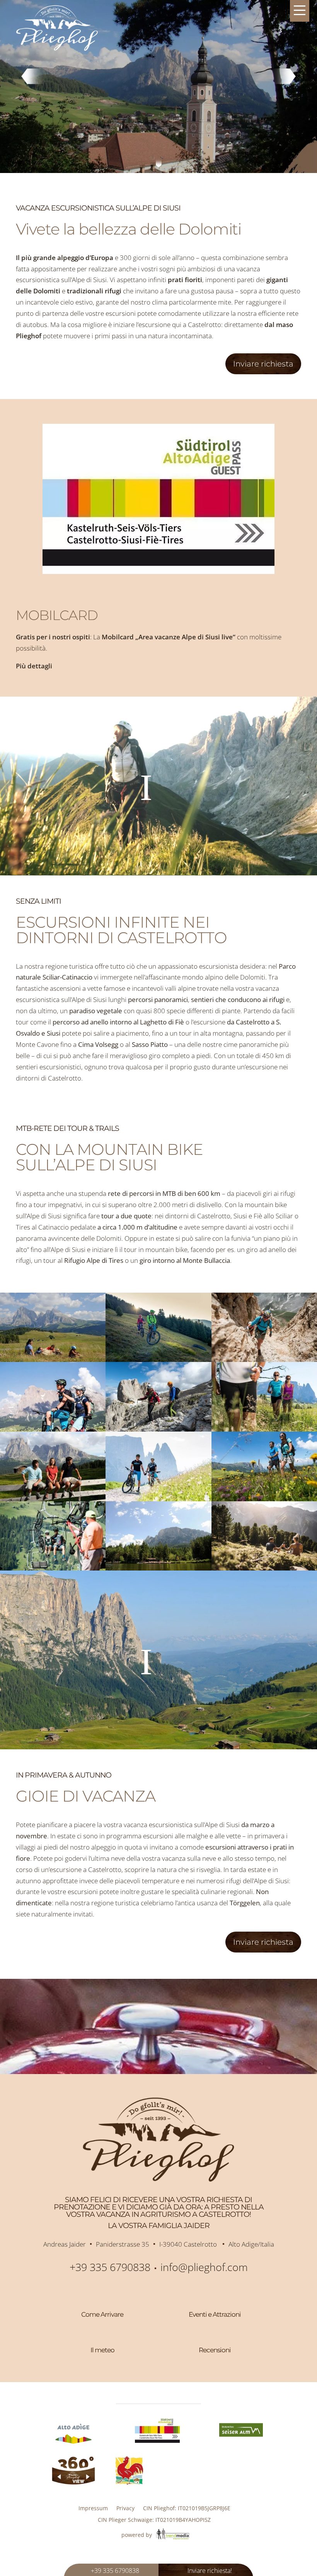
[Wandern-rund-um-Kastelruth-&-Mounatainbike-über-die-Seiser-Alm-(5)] (158, 1568)
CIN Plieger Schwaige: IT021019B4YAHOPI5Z (154, 2520)
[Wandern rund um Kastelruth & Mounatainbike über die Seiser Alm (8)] (158, 1359)
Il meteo (102, 2350)
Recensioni (215, 2350)
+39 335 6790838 (110, 2267)
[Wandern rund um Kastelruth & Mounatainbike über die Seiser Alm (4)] (264, 1429)
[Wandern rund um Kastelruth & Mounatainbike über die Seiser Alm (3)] (158, 1429)
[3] (159, 164)
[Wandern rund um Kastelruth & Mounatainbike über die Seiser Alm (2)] (264, 1359)
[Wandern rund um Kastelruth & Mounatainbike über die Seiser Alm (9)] (264, 1499)
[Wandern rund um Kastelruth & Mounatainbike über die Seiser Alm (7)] (264, 1568)
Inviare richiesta (263, 364)
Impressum (93, 2508)
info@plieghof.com (204, 2267)
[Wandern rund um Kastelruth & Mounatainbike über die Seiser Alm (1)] (53, 1359)
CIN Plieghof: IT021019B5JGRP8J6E (187, 2508)
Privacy (125, 2508)
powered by (137, 2535)
